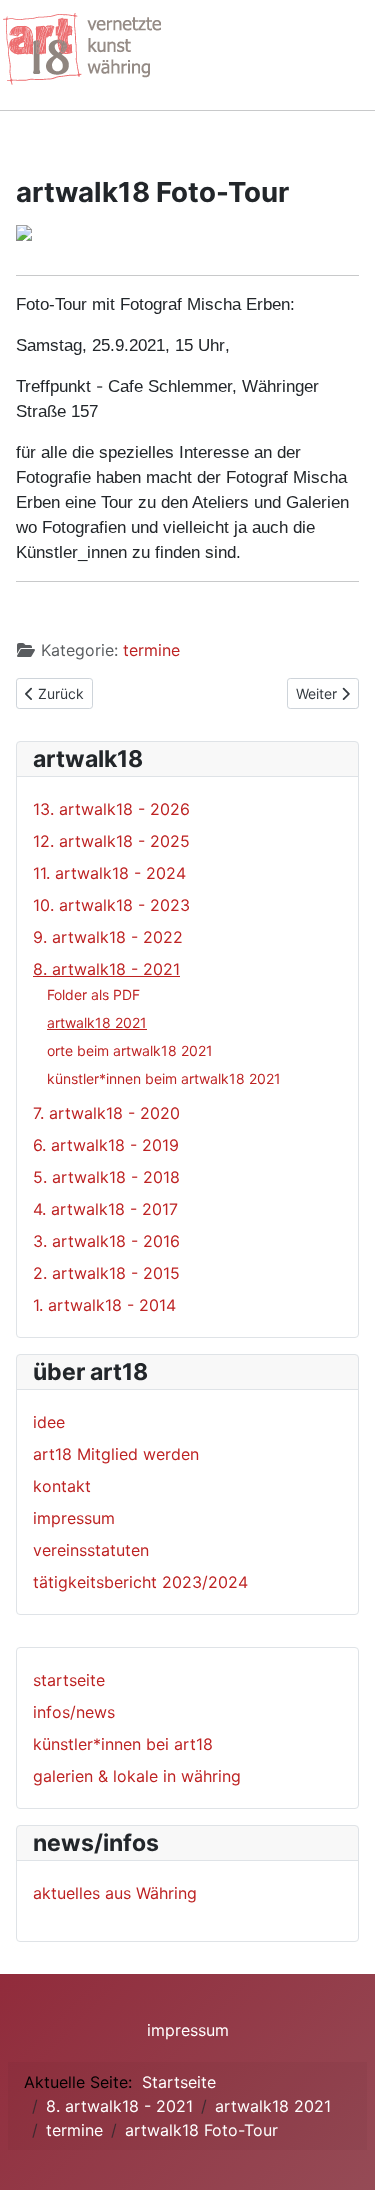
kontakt (62, 1486)
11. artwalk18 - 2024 (109, 873)
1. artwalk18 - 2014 (104, 1305)
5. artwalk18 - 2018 (106, 1177)
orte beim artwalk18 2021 (130, 1050)
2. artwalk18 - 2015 (106, 1273)
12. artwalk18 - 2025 (111, 841)
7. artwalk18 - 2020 (106, 1113)
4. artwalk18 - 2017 (105, 1209)
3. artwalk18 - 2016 (106, 1241)
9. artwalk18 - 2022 (108, 937)
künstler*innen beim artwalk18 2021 (164, 1078)
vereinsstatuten (91, 1550)
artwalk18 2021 (97, 1022)
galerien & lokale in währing (137, 1776)
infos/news (74, 1712)
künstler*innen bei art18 (123, 1744)
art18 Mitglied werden (116, 1454)
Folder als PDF (93, 994)
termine (151, 650)
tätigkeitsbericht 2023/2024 (140, 1582)
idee (49, 1422)
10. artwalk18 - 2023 (111, 905)
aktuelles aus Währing (115, 1893)
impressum (74, 1518)
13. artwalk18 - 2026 (111, 809)
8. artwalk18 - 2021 (106, 969)
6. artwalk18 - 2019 (106, 1145)
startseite (69, 1680)
